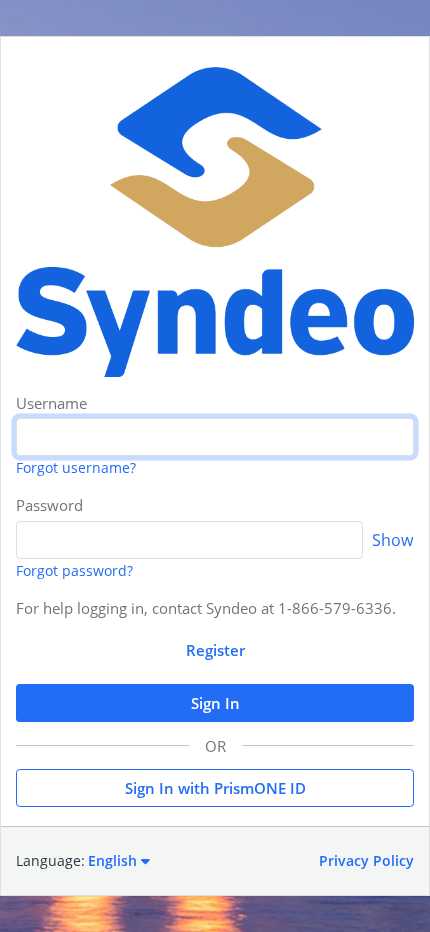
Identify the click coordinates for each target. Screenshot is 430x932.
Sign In (215, 703)
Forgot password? (74, 570)
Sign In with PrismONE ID (215, 788)
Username (51, 403)
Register (215, 650)
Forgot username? (76, 467)
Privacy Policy (366, 860)
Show (392, 540)
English (114, 860)
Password (49, 505)
